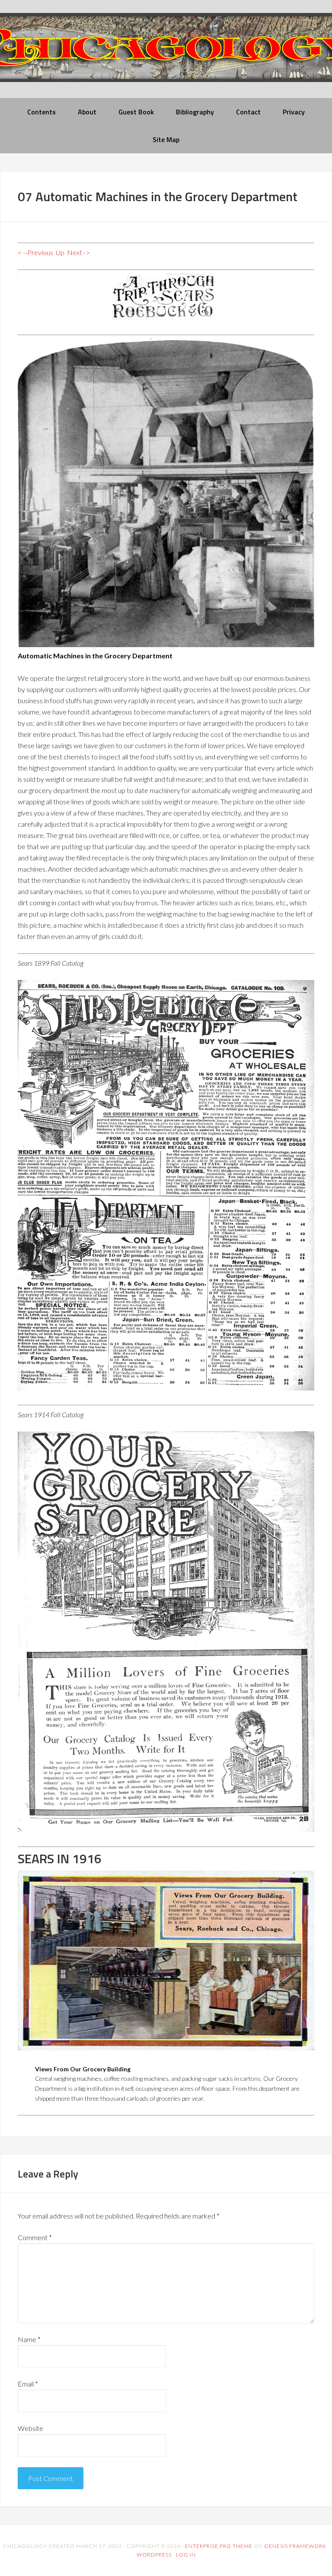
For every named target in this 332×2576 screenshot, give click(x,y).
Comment (35, 2237)
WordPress (154, 2555)
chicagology (166, 55)
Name (29, 2339)
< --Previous (35, 252)
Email (28, 2384)
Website (30, 2428)
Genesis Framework (295, 2546)
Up (60, 252)
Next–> (78, 252)
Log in (186, 2555)
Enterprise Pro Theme (219, 2546)
